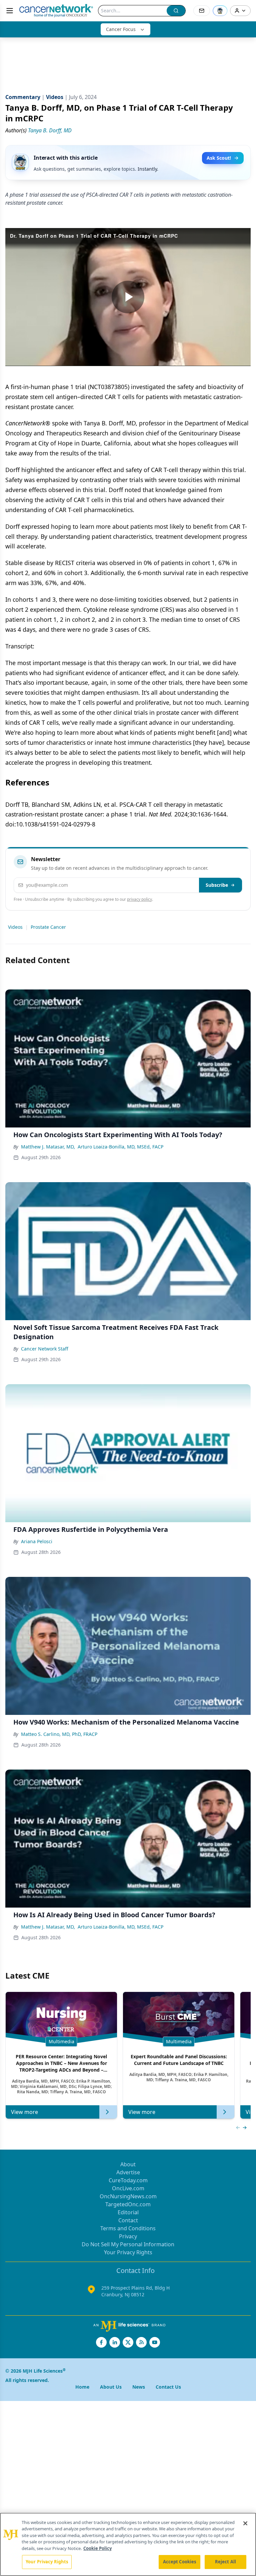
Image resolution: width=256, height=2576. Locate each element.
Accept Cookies (180, 2562)
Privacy (128, 2236)
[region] (128, 2544)
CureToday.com (128, 2180)
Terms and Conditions (128, 2228)
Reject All (225, 2562)
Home (82, 2387)
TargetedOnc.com (128, 2204)
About (128, 2164)
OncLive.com (128, 2188)
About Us (111, 2387)
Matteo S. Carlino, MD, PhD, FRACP (59, 1734)
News (139, 2387)
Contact (128, 2220)
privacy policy (139, 899)
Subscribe (217, 885)
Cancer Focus (121, 29)
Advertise (128, 2172)
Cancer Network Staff (45, 1349)
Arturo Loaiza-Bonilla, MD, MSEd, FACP (120, 1147)
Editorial (128, 2212)
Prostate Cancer (48, 927)
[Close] (245, 2523)
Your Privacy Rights (128, 2252)
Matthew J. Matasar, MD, (48, 1147)
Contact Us (168, 2387)
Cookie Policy (97, 2548)
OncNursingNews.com (128, 2196)
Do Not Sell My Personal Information (128, 2244)
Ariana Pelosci (37, 1541)
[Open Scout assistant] (220, 11)
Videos (15, 927)
